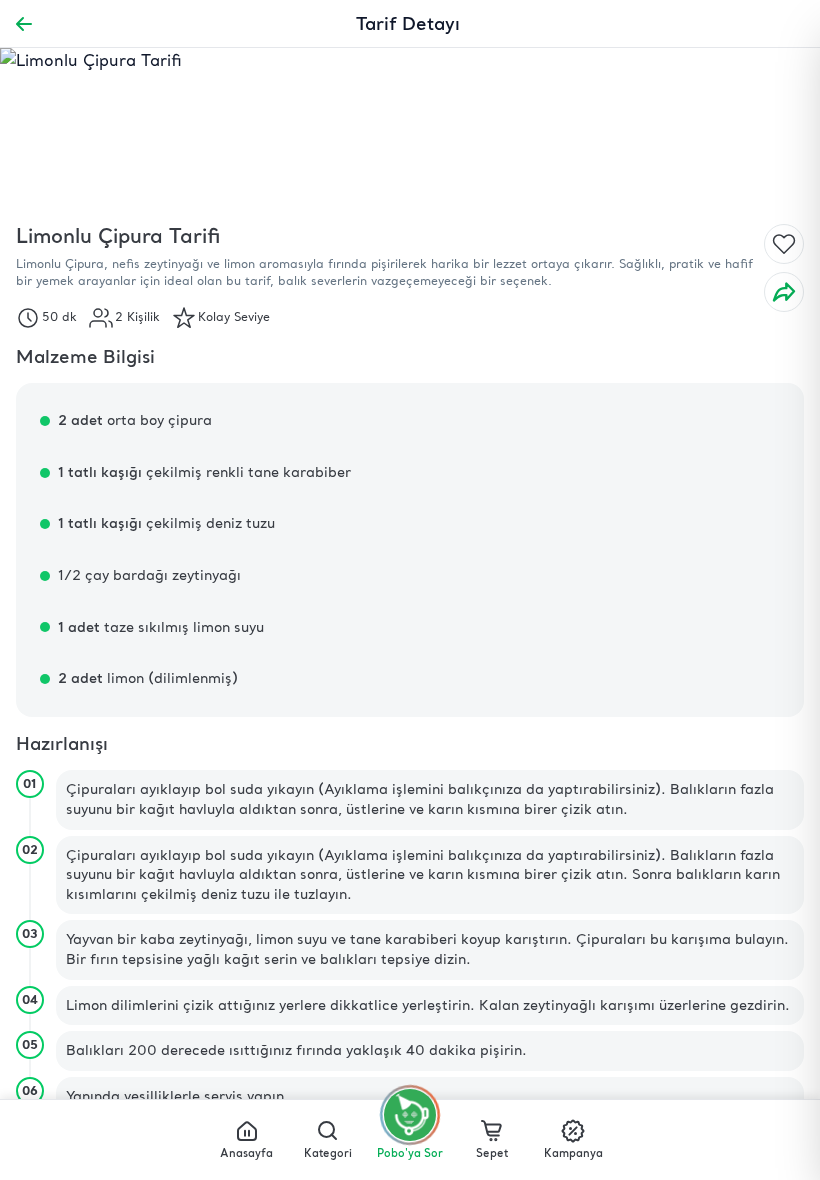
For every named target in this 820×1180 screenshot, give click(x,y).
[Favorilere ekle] (784, 244)
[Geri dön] (24, 24)
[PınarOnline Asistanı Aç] (410, 1115)
